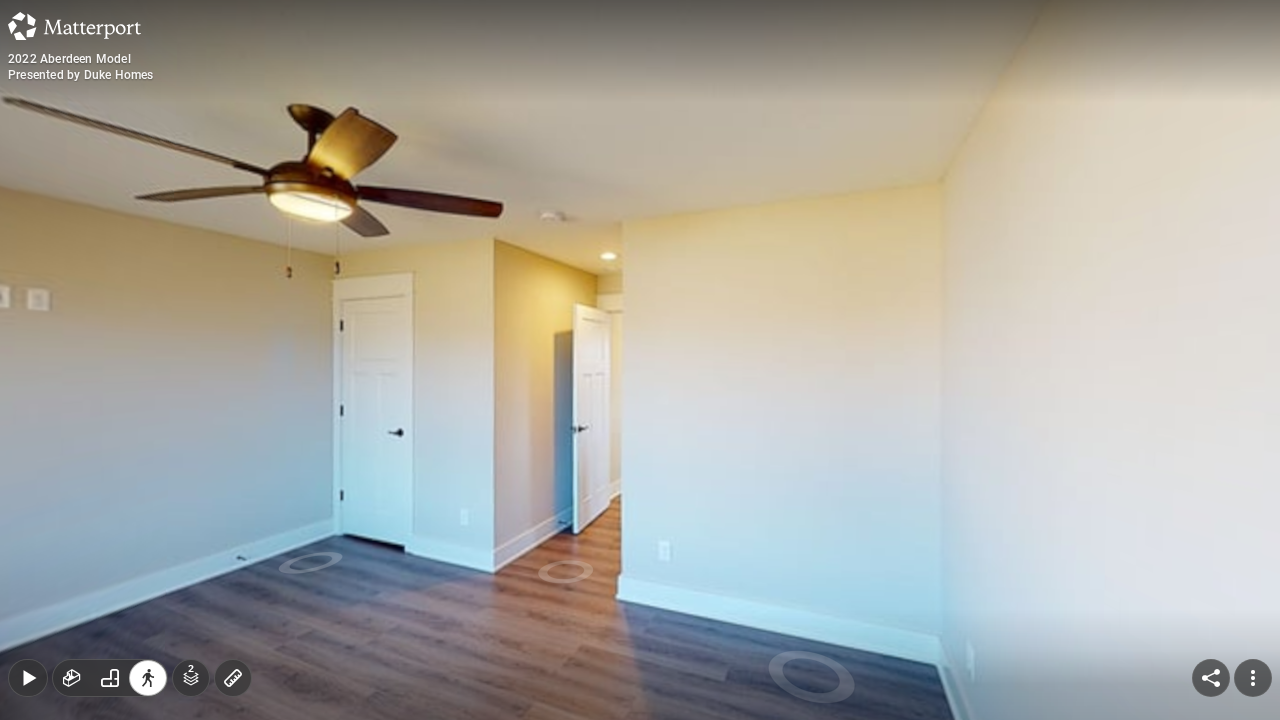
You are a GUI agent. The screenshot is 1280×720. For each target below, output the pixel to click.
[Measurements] (233, 678)
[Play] (28, 678)
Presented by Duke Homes (81, 75)
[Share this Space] (1211, 678)
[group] (110, 678)
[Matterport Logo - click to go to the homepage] (74, 26)
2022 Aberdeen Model (69, 59)
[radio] (72, 678)
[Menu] (1253, 678)
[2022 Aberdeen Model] (640, 360)
